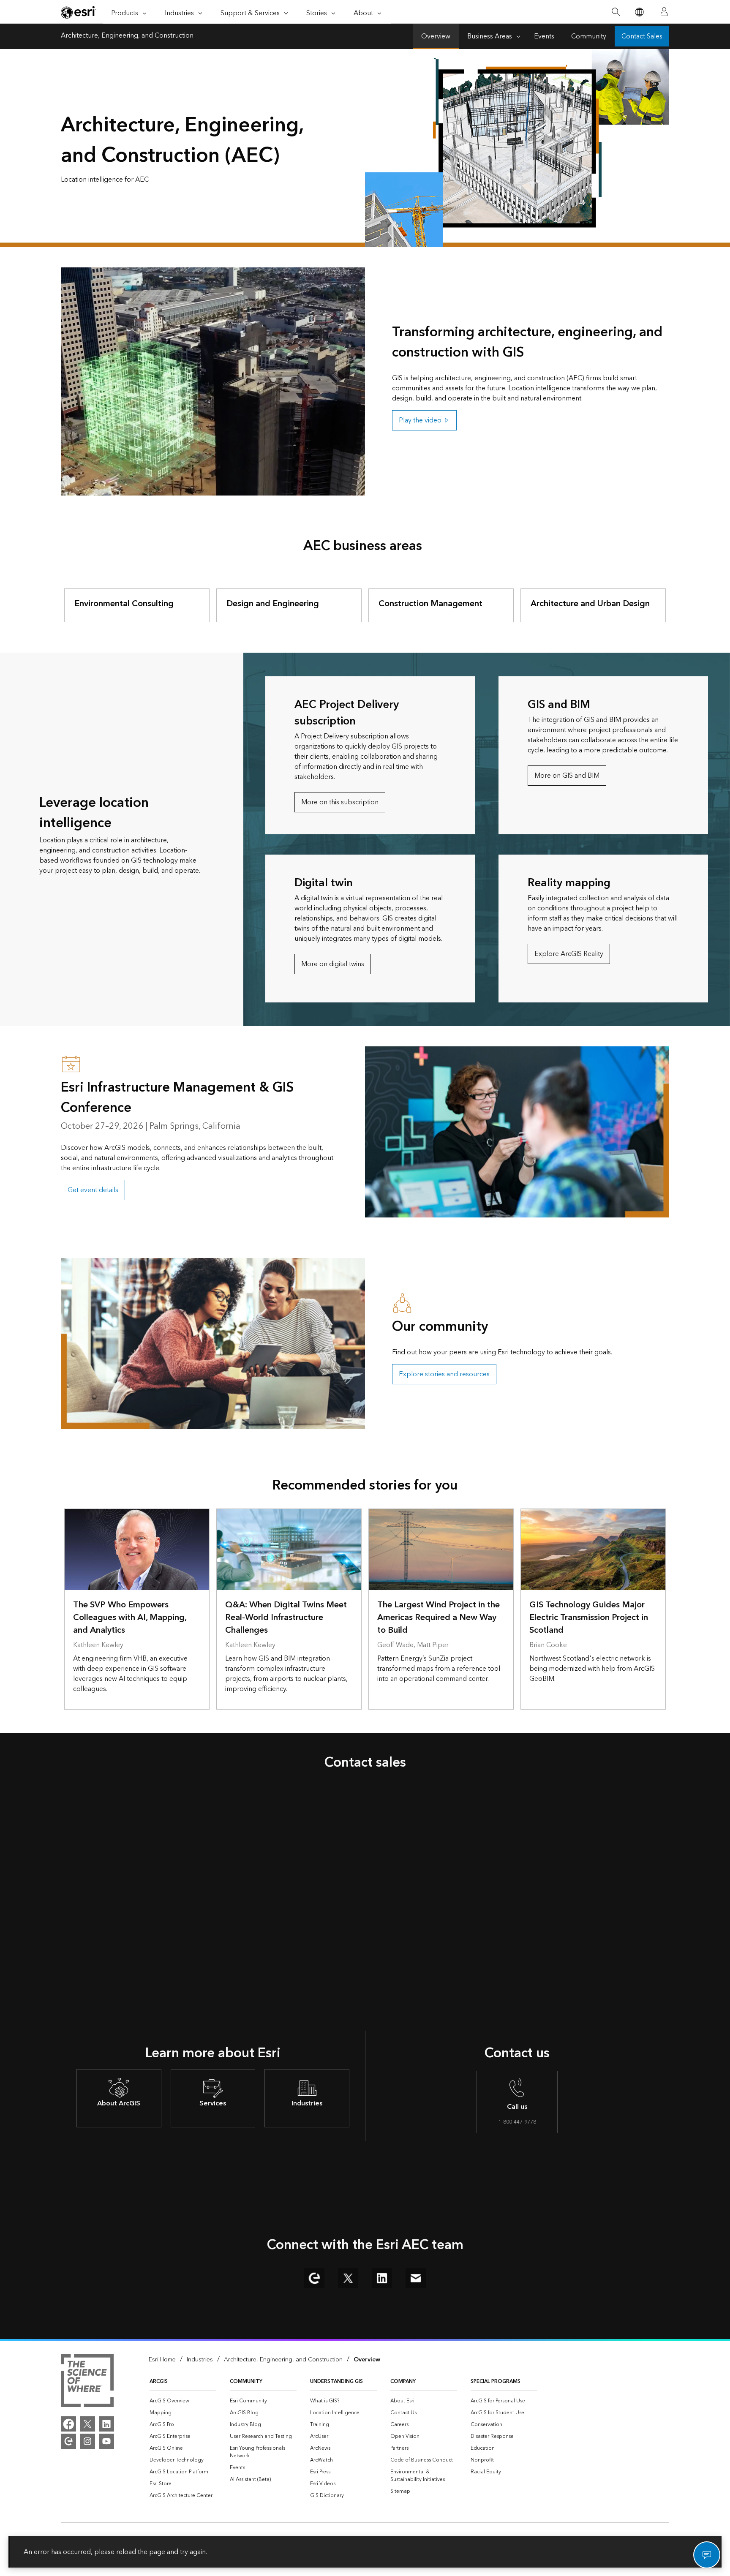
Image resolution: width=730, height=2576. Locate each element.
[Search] (616, 12)
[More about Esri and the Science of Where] (87, 2382)
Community (589, 36)
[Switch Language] (639, 12)
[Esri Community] (68, 2441)
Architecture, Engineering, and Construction (127, 36)
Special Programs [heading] (496, 2381)
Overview (436, 36)
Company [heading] (403, 2381)
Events (544, 36)
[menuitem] (183, 2401)
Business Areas (490, 36)
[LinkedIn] (106, 2424)
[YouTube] (106, 2441)
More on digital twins (333, 964)
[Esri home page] (79, 12)
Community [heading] (246, 2381)
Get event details (93, 1190)
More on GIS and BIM (567, 776)
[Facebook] (68, 2424)
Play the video (420, 420)
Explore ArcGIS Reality (569, 954)
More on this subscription (340, 802)
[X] (87, 2424)
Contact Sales (642, 36)
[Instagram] (87, 2441)
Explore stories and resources (444, 1374)
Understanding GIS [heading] (336, 2381)
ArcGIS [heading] (159, 2381)
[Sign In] (664, 12)
